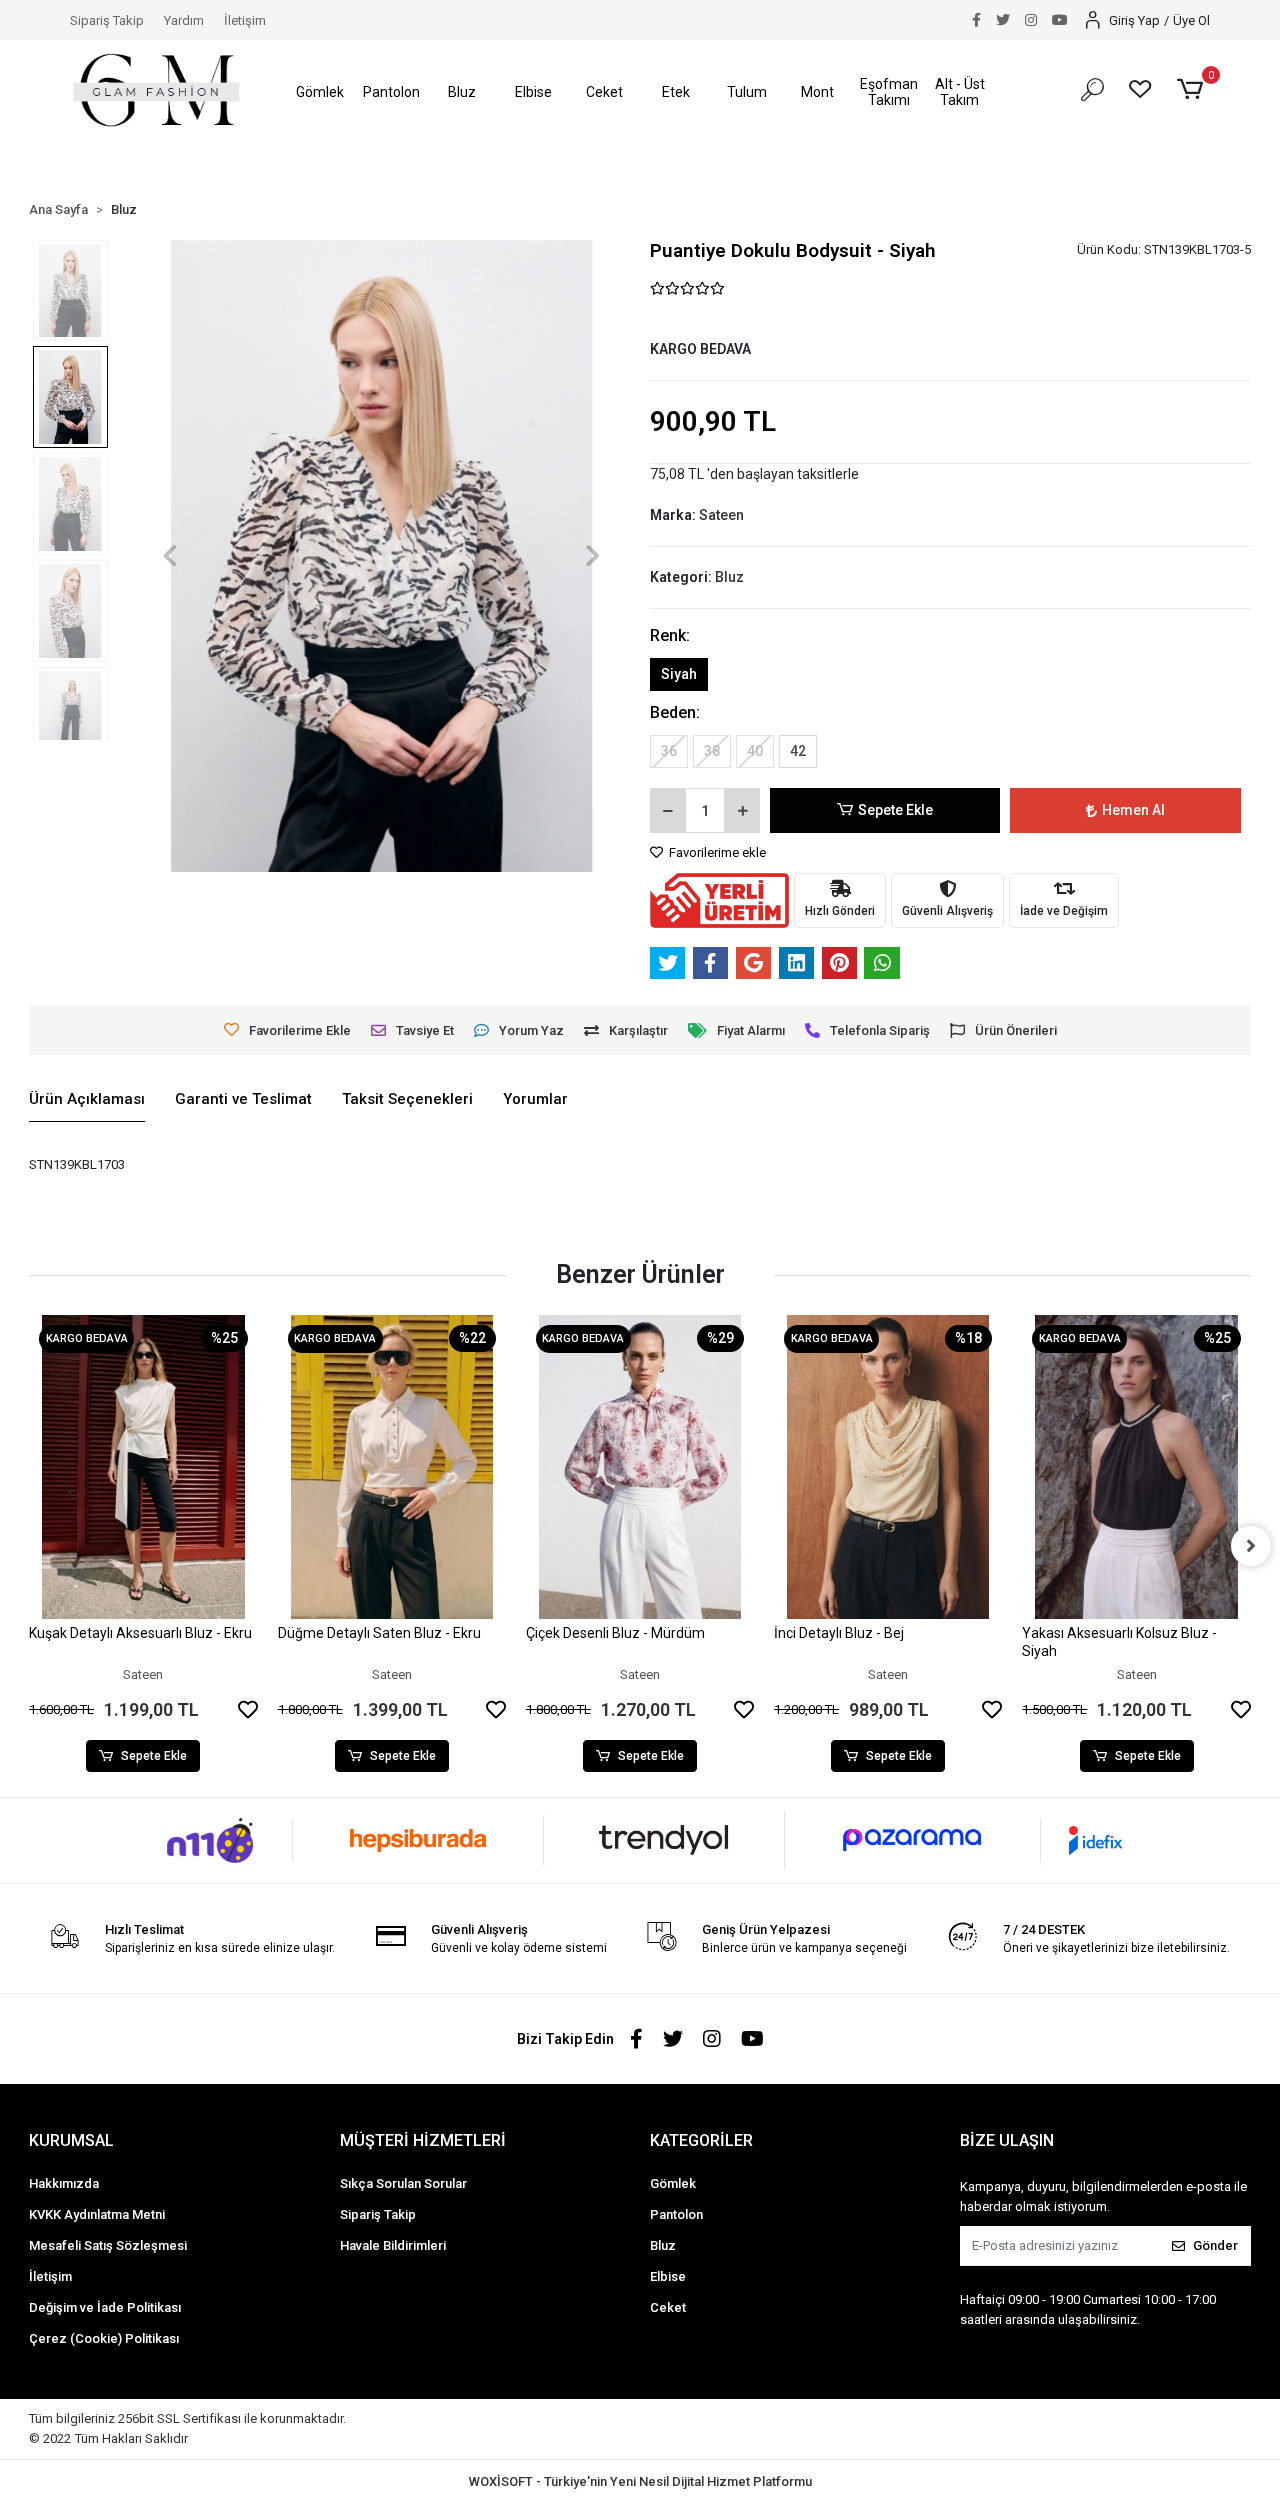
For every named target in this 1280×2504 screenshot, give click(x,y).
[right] (1251, 1546)
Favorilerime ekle (716, 852)
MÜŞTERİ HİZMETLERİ (423, 2140)
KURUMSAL (71, 2140)
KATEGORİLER (701, 2140)
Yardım (184, 20)
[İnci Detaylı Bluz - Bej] (888, 1467)
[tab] (87, 1100)
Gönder (1215, 2245)
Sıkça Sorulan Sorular (403, 2183)
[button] (320, 92)
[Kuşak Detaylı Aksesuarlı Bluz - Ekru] (143, 1467)
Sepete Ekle (895, 810)
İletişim (245, 20)
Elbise (668, 2276)
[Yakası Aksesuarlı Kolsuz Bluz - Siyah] (1136, 1467)
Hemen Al (1133, 810)
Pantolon (676, 2214)
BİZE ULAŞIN (1007, 2140)
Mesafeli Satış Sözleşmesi (108, 2245)
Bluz (663, 2245)
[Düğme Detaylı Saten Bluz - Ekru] (392, 1467)
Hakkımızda (64, 2183)
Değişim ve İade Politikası (105, 2307)
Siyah (679, 674)
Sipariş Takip (107, 20)
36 (669, 751)
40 (755, 751)
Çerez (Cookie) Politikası (104, 2338)
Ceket (668, 2307)
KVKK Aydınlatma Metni (97, 2214)
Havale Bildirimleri (393, 2245)
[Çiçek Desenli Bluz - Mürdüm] (640, 1467)
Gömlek (673, 2183)
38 (712, 751)
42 (798, 751)
